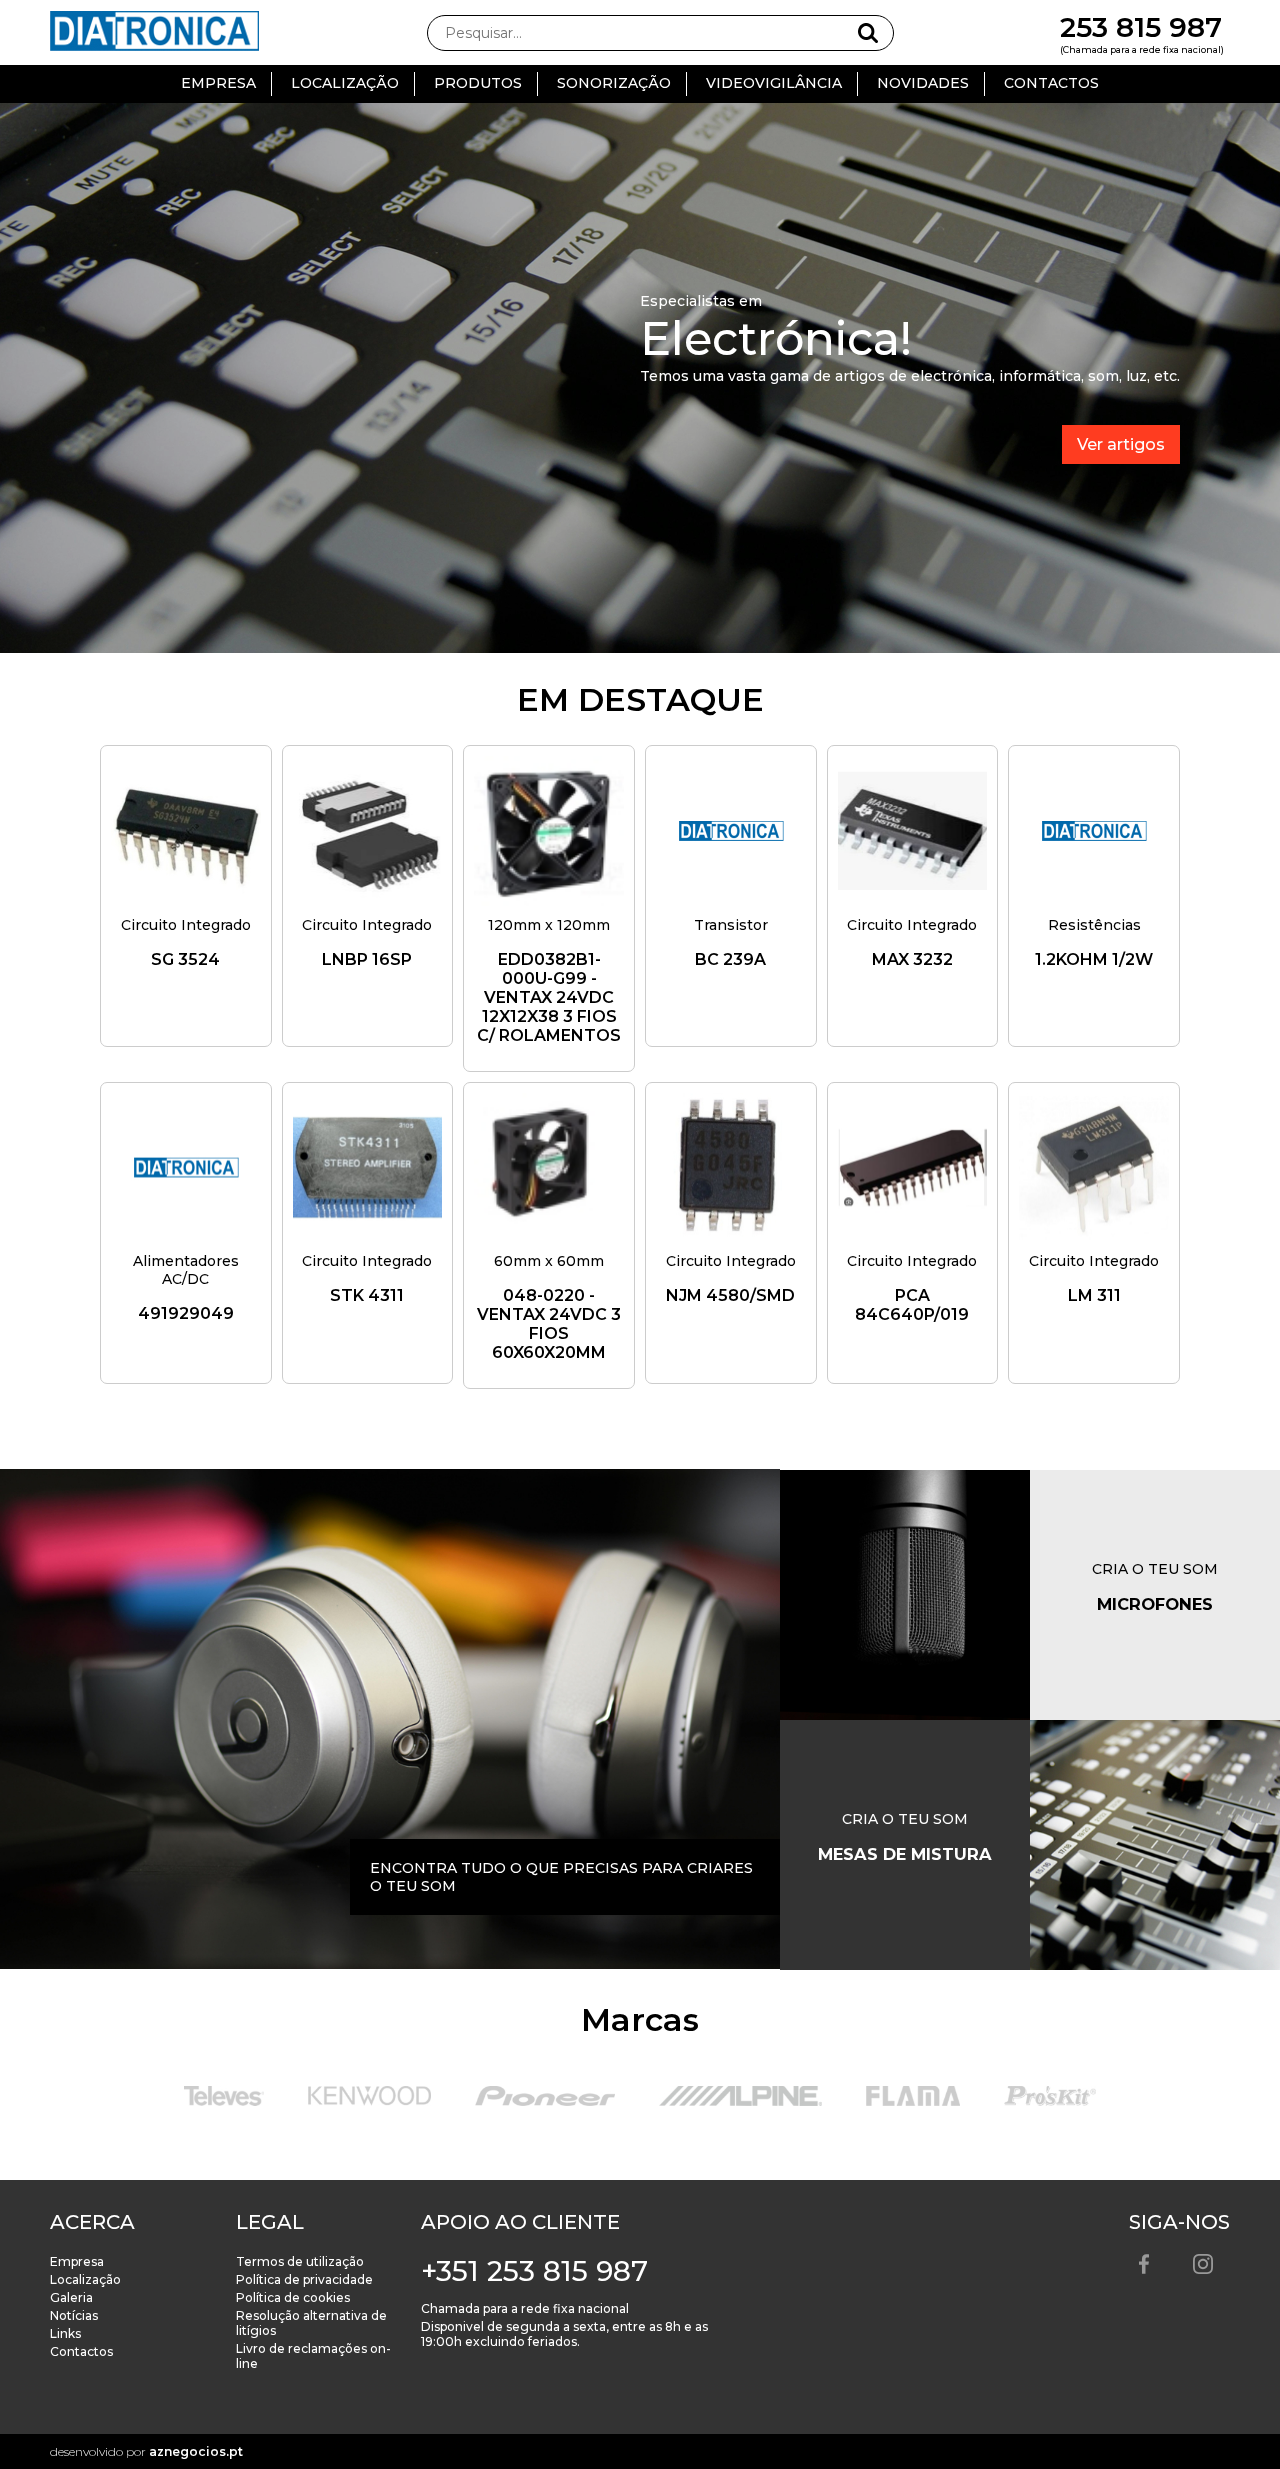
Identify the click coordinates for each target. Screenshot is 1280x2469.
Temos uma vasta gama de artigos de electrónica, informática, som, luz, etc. (910, 376)
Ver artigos (1121, 444)
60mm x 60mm (549, 1261)
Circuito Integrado (186, 925)
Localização (345, 83)
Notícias (74, 2315)
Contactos (1051, 83)
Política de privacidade (304, 2279)
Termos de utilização (300, 2261)
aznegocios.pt (196, 2451)
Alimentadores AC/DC (186, 1270)
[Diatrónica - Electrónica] (155, 33)
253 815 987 (1141, 27)
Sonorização (614, 83)
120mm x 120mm (549, 925)
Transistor (731, 925)
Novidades (923, 83)
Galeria (71, 2297)
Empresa (218, 83)
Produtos (478, 83)
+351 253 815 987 (534, 2271)
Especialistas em (701, 301)
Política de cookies (293, 2297)
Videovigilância (774, 83)
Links (65, 2333)
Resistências (1094, 925)
